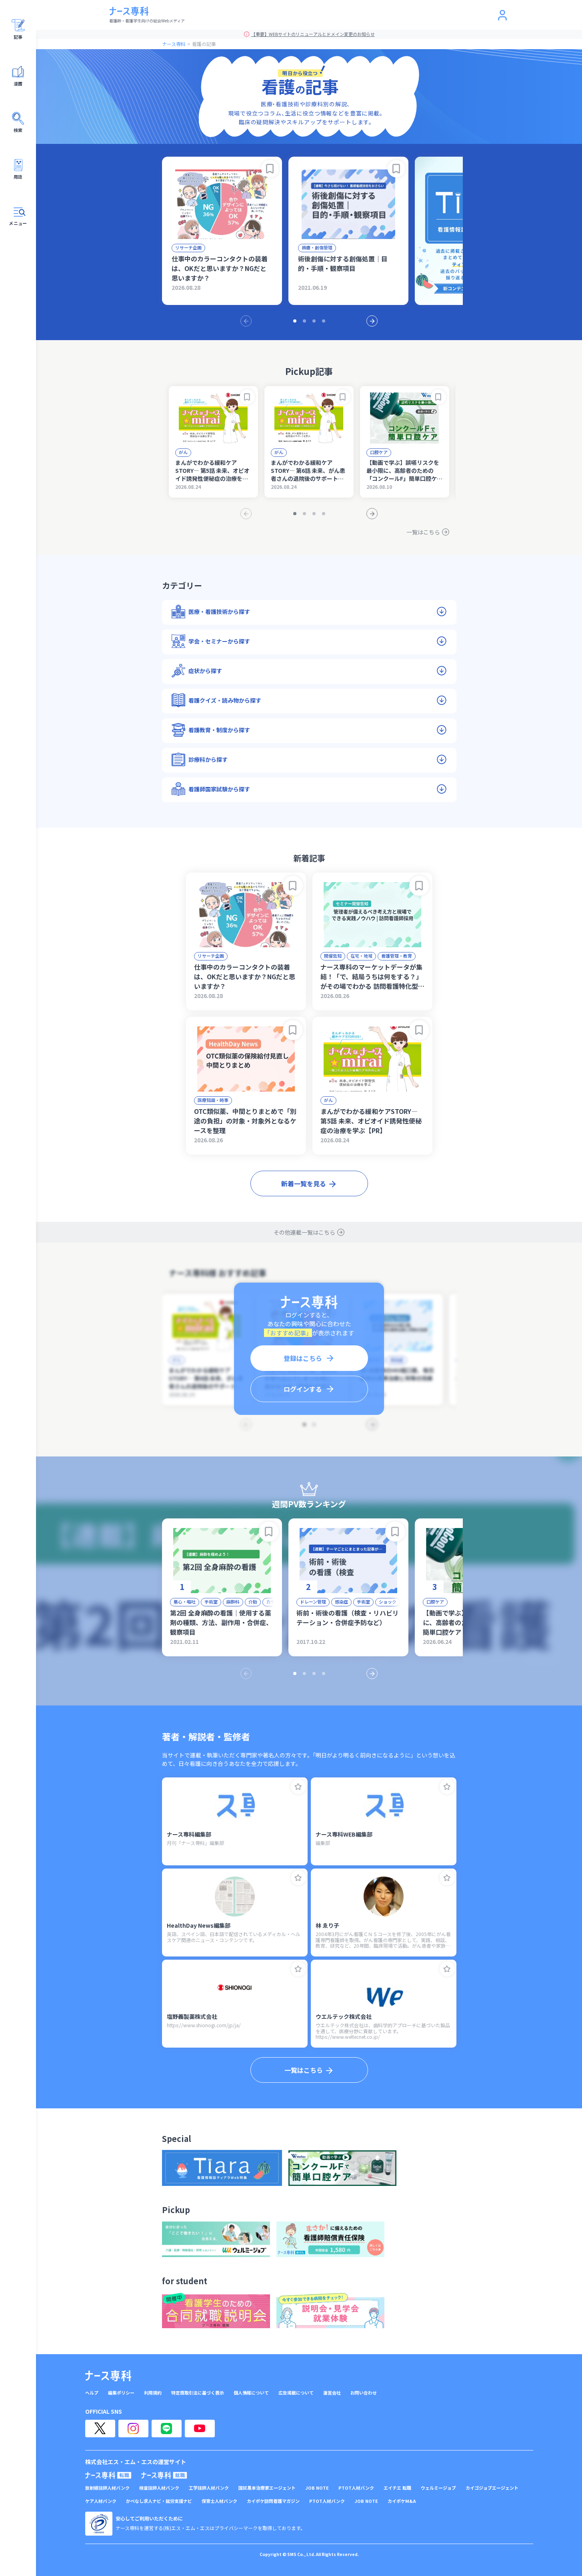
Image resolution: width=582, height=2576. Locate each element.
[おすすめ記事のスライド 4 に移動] (324, 321)
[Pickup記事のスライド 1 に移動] (295, 514)
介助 (253, 1602)
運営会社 (332, 2393)
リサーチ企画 (188, 247)
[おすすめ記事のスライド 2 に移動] (304, 321)
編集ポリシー (121, 2393)
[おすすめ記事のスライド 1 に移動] (295, 321)
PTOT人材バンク (356, 2488)
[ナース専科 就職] (164, 2475)
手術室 (211, 1602)
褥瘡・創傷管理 (317, 247)
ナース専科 (174, 44)
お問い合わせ (364, 2393)
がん (183, 452)
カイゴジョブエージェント (492, 2488)
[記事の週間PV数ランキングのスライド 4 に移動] (324, 1674)
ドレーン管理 (313, 1602)
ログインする (303, 1389)
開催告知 (333, 956)
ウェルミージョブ (438, 2488)
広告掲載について (296, 2393)
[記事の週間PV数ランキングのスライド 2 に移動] (304, 1674)
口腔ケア (379, 452)
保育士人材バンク (219, 2501)
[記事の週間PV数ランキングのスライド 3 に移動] (314, 1674)
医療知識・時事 (213, 1100)
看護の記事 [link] (204, 44)
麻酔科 (233, 1602)
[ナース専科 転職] (108, 2475)
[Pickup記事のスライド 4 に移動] (324, 514)
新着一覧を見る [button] (304, 1183)
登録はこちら (303, 1358)
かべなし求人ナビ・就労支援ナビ (159, 2501)
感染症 (341, 1602)
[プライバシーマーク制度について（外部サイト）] (99, 2524)
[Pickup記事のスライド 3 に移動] (314, 514)
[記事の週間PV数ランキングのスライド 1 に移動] (295, 1674)
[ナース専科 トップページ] (108, 2376)
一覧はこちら (423, 532)
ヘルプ (92, 2393)
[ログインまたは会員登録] (502, 15)
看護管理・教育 (397, 956)
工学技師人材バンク (209, 2488)
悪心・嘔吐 (185, 1602)
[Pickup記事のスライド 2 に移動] (304, 514)
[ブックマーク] (270, 169)
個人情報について (251, 2393)
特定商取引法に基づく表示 (198, 2393)
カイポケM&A (402, 2501)
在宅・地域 (361, 956)
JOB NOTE (317, 2488)
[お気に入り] (298, 1787)
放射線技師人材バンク (107, 2488)
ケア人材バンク (101, 2501)
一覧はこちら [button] (304, 2070)
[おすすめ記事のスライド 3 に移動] (314, 321)
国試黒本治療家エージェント (267, 2488)
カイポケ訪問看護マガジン (273, 2501)
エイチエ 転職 (397, 2488)
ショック (388, 1602)
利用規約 (153, 2393)
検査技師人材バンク (159, 2488)
